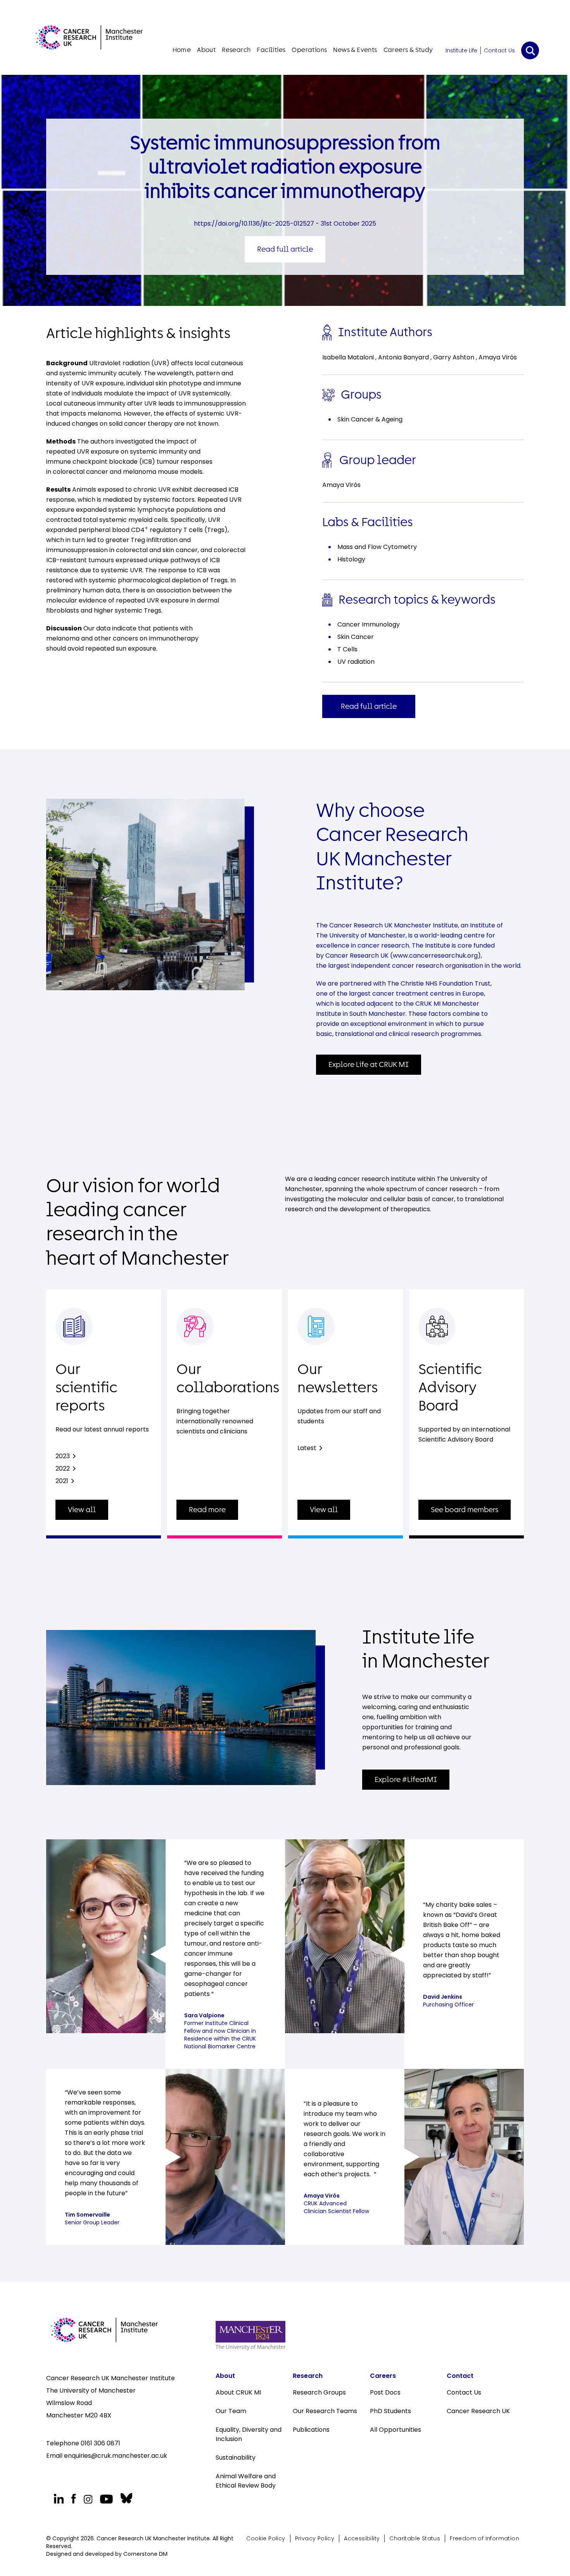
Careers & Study (408, 50)
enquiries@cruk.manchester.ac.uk (116, 2456)
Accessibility (362, 2538)
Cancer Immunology (369, 624)
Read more (207, 1510)
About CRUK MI (238, 2392)
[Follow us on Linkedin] (59, 2499)
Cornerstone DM (145, 2554)
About (206, 50)
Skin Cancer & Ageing (370, 419)
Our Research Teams (325, 2411)
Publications (311, 2430)
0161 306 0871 (100, 2443)
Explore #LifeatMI (406, 1780)
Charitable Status (415, 2538)
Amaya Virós (498, 357)
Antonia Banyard (404, 357)
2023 (63, 1456)
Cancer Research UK (478, 2411)
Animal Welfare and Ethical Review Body (246, 2481)
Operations (309, 50)
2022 (63, 1468)
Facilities (271, 50)
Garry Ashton (454, 357)
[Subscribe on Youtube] (106, 2499)
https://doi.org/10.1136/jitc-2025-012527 (254, 224)
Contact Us (499, 50)
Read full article (285, 249)
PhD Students (390, 2411)
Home (182, 50)
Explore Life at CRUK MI (369, 1065)
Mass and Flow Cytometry (377, 547)
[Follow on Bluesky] (125, 2498)
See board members (465, 1510)
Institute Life (461, 50)
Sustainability (236, 2458)
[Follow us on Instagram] (88, 2499)
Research (236, 50)
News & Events (355, 50)
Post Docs (385, 2392)
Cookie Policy (266, 2538)
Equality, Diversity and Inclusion (249, 2434)
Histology (351, 559)
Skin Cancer (356, 637)
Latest (307, 1448)
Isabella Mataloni (349, 357)
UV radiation (356, 662)
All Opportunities (396, 2430)
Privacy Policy (315, 2538)
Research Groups (319, 2392)
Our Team (231, 2411)
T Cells (347, 649)
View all (82, 1510)
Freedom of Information (484, 2538)
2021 (62, 1481)
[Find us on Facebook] (73, 2499)
